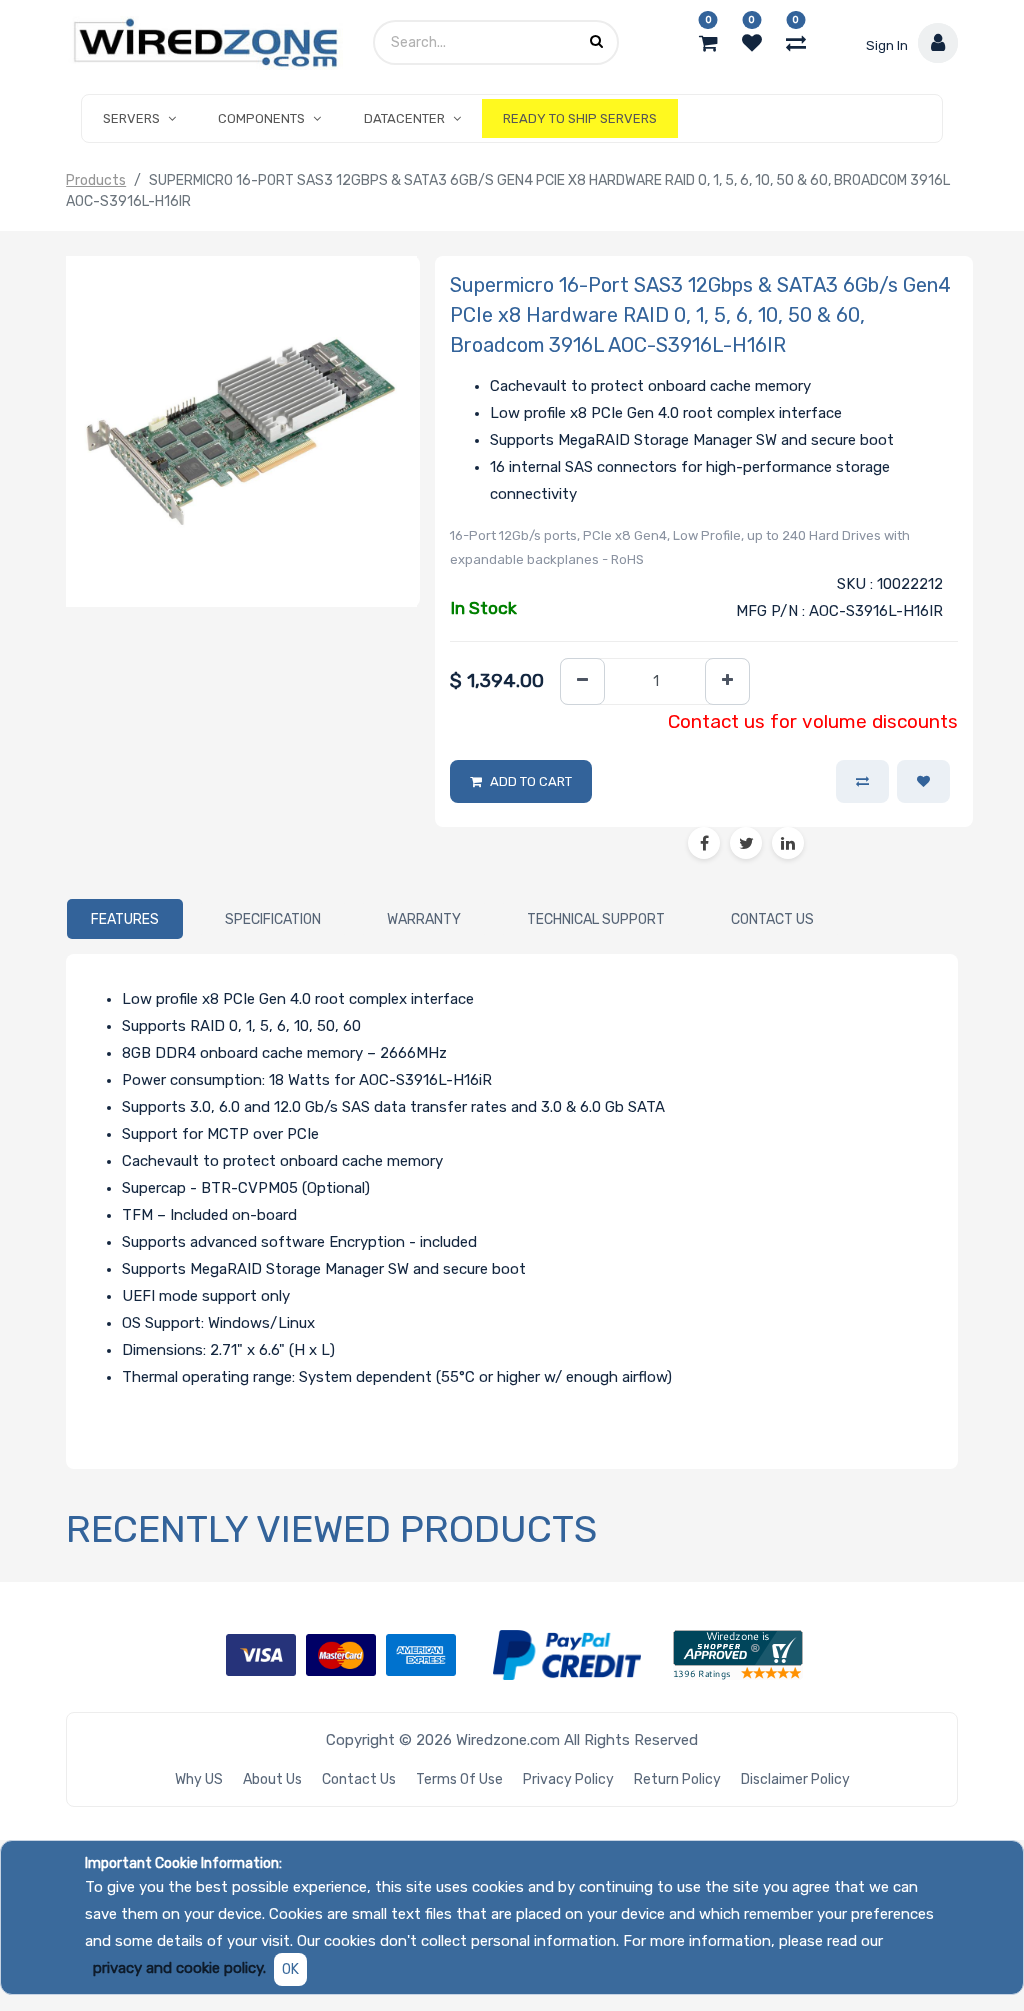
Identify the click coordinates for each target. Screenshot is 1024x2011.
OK (290, 1969)
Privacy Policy (568, 1779)
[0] (708, 43)
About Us (272, 1779)
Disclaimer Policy (795, 1779)
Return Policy (677, 1779)
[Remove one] (582, 681)
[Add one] (727, 681)
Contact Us (359, 1779)
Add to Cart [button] (531, 781)
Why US (199, 1779)
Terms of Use (459, 1779)
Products (96, 180)
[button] (923, 782)
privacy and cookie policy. (179, 1968)
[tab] (125, 919)
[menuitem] (580, 119)
